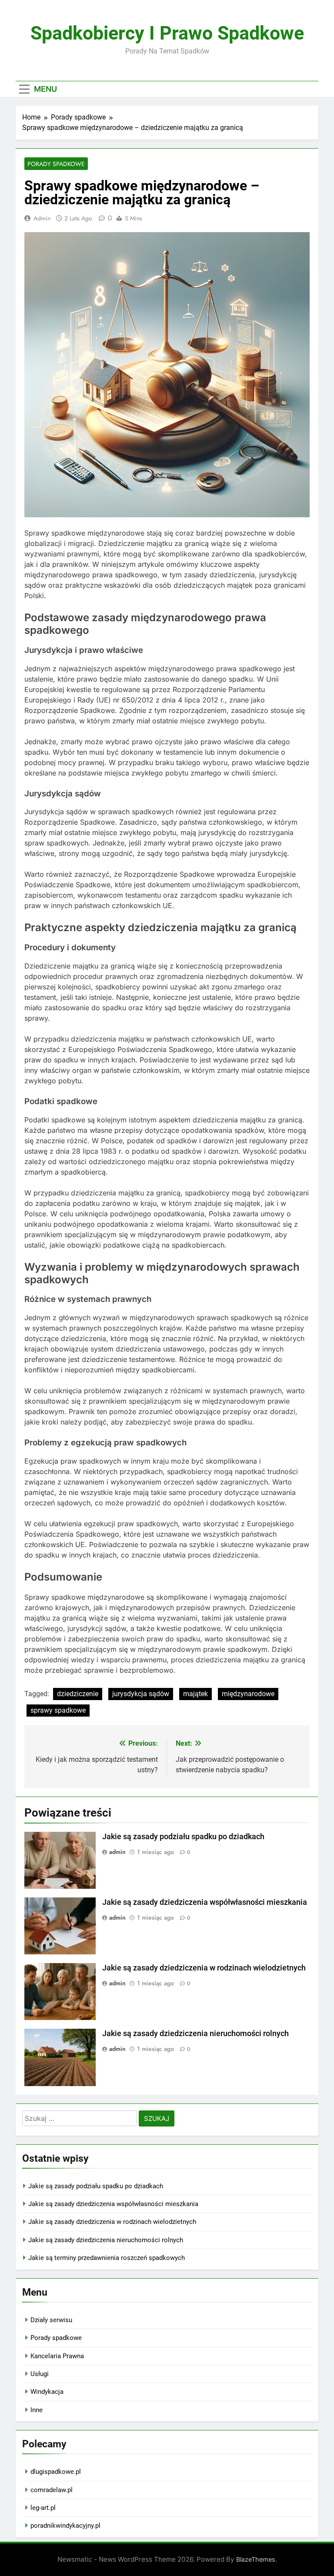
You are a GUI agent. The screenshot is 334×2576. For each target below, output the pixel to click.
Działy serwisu (51, 2320)
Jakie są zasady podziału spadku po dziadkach (183, 1837)
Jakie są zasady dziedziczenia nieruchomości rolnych (195, 2034)
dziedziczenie (78, 1694)
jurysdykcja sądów (141, 1694)
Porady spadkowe (56, 164)
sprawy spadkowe (58, 1710)
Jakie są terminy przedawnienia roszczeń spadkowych (107, 2258)
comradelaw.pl (52, 2490)
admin (42, 218)
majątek (195, 1694)
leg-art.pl (43, 2508)
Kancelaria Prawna (57, 2356)
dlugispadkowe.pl (56, 2472)
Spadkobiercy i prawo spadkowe (167, 33)
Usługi (40, 2374)
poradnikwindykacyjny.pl (65, 2526)
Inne (37, 2410)
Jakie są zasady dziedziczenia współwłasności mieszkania (205, 1902)
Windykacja (47, 2392)
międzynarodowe (248, 1694)
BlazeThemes (256, 2559)
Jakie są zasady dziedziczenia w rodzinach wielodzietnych (204, 1968)
